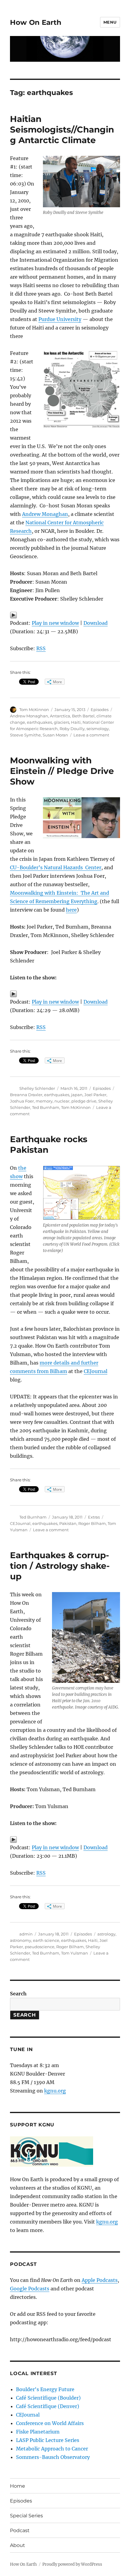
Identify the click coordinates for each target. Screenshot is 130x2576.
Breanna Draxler (26, 1095)
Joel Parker (95, 1095)
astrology (106, 1934)
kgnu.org (55, 2091)
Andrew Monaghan (45, 514)
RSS (41, 648)
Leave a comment (91, 735)
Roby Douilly (72, 729)
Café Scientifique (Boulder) (48, 2398)
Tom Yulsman (75, 1953)
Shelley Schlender (37, 1088)
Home (18, 2486)
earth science (46, 1940)
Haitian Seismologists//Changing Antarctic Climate (62, 129)
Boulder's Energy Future (45, 2389)
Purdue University (60, 319)
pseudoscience (40, 1947)
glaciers (62, 722)
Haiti (76, 722)
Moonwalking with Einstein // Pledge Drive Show (62, 771)
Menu (110, 22)
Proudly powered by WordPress (72, 2564)
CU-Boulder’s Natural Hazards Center (56, 867)
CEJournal (96, 1371)
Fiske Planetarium (38, 2432)
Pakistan (68, 1523)
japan (77, 1095)
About (18, 2545)
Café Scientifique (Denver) (48, 2406)
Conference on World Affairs (50, 2423)
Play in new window (55, 623)
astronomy (21, 1940)
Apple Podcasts (100, 2280)
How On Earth (36, 22)
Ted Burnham (46, 1107)
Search (18, 1994)
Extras (94, 1517)
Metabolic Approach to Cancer (52, 2449)
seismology (98, 729)
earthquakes (39, 722)
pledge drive (84, 1101)
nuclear (62, 1101)
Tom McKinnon (34, 710)
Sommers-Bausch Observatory (53, 2457)
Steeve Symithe (25, 735)
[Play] (65, 615)
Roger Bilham (92, 1523)
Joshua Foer (22, 1101)
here (71, 910)
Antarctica (60, 716)
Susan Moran (55, 735)
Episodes (100, 710)
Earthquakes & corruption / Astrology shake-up (60, 1566)
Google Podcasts (30, 2289)
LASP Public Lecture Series (48, 2440)
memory (44, 1101)
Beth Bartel (83, 716)
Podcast (20, 2530)
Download (96, 623)
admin (26, 1934)
